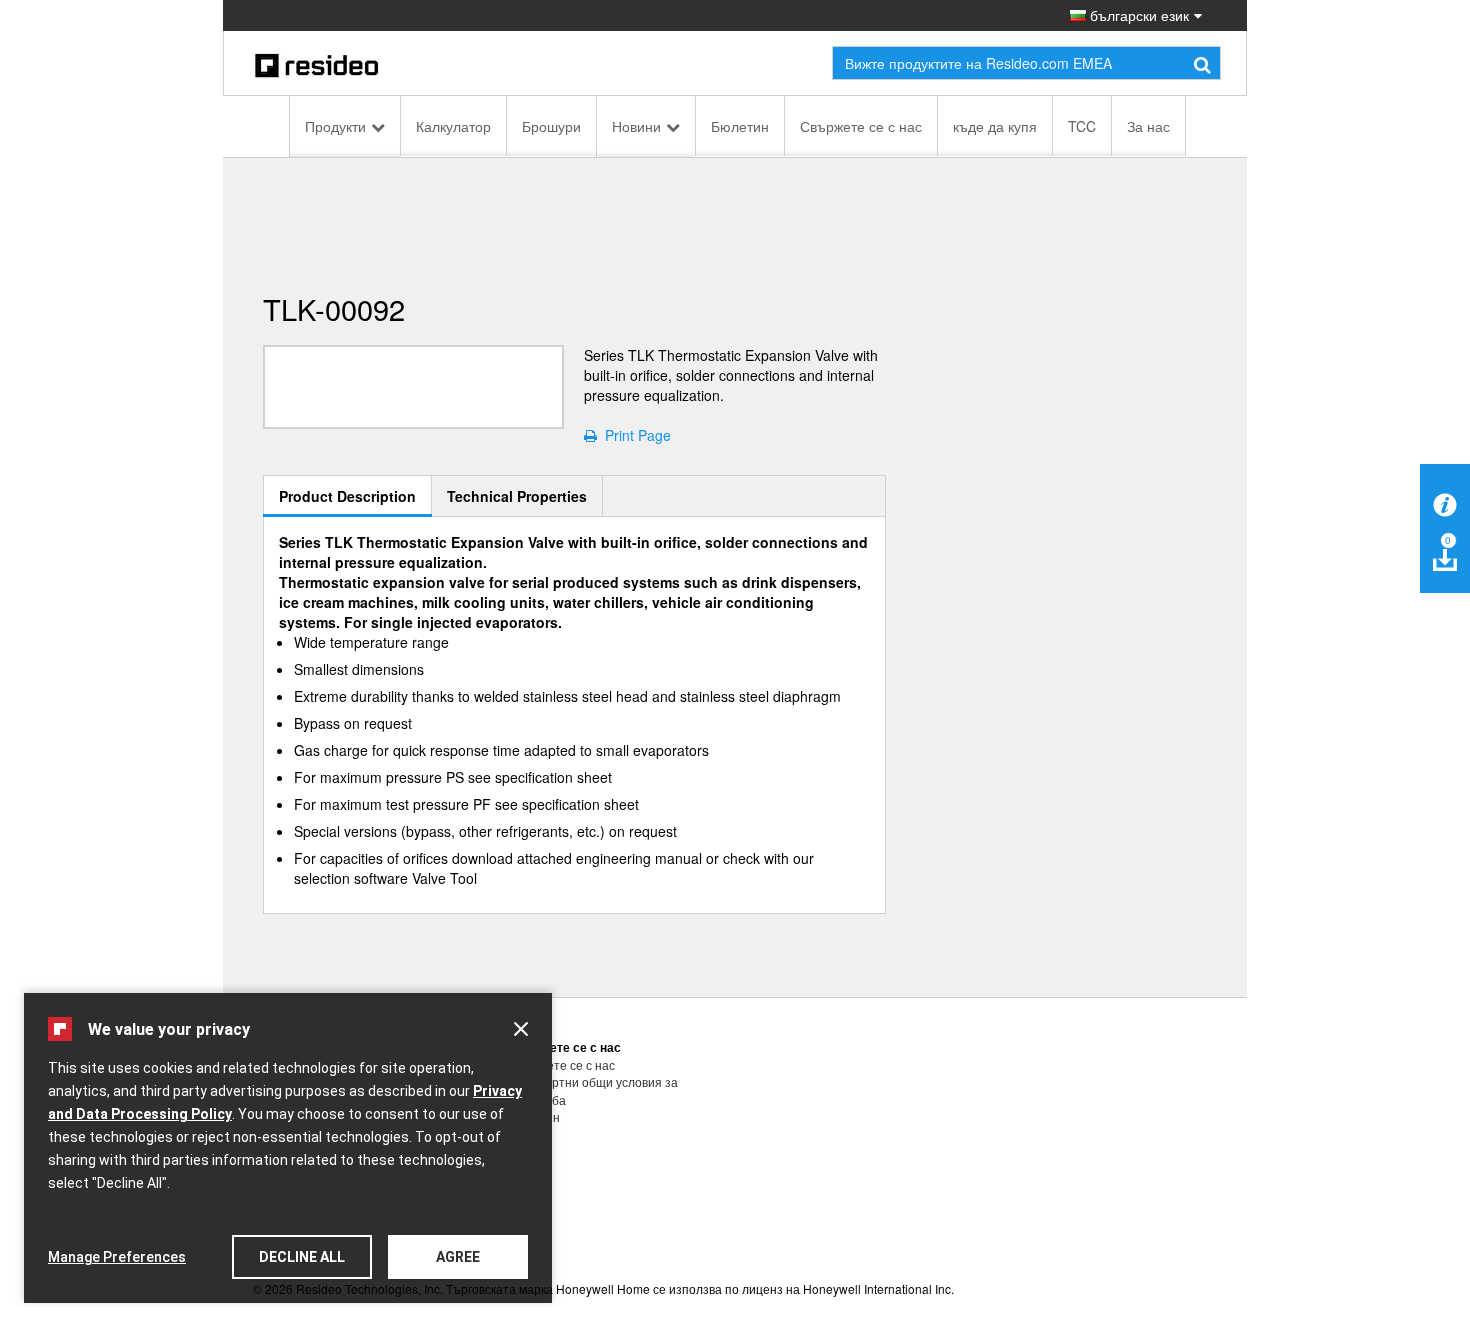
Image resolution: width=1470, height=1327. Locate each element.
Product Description (347, 496)
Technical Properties (517, 496)
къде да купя (995, 126)
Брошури (551, 126)
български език (1137, 15)
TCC (1082, 126)
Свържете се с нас (861, 126)
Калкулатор (453, 126)
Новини (636, 126)
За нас (1148, 126)
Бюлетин (740, 126)
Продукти (335, 126)
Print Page (634, 435)
